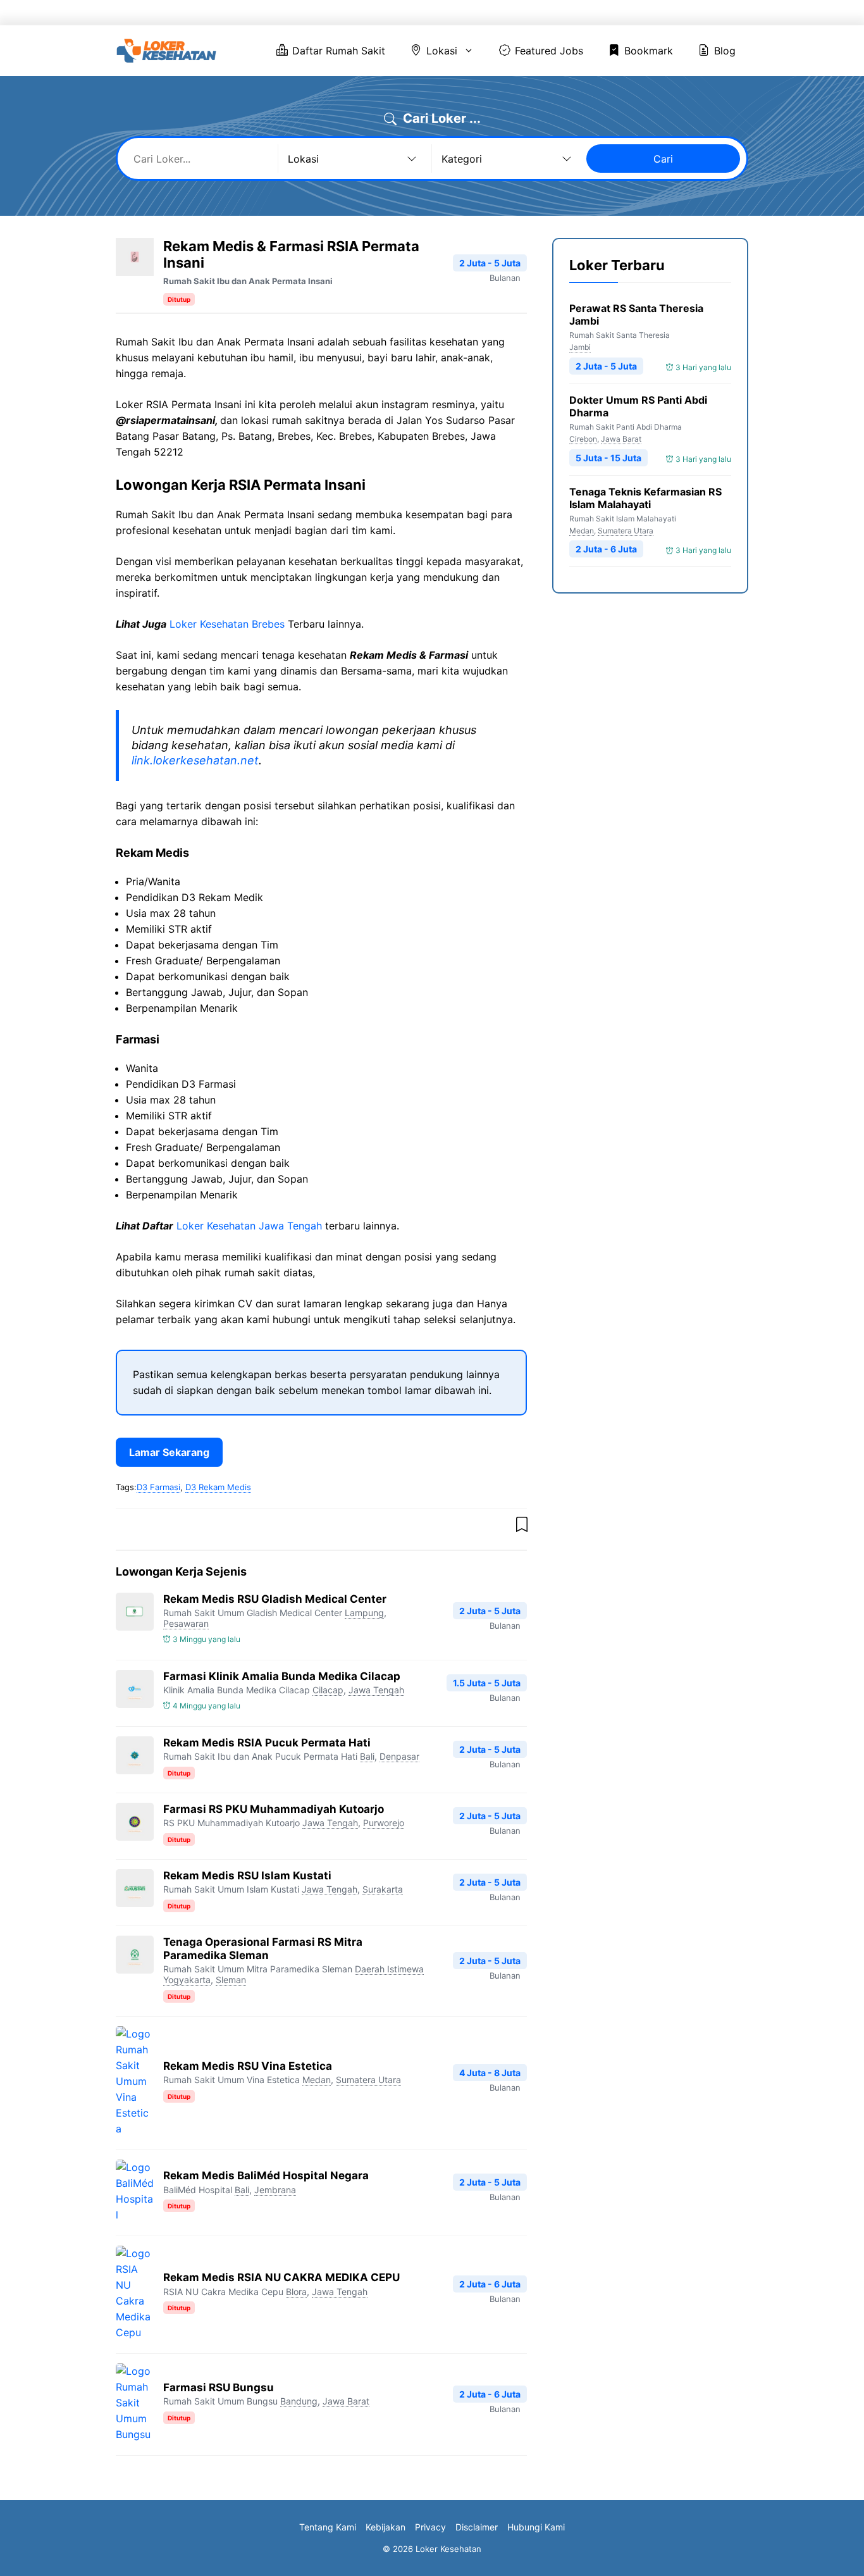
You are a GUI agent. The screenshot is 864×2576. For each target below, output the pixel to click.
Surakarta (383, 1889)
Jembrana (275, 2190)
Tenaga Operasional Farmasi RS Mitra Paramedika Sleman (263, 1949)
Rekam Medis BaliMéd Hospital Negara (266, 2175)
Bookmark (653, 13)
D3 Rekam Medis (218, 1487)
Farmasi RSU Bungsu (219, 2387)
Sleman (231, 1980)
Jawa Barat (346, 2401)
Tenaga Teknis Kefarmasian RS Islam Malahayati (645, 498)
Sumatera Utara (368, 2080)
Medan (317, 2080)
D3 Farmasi (158, 1487)
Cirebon (583, 439)
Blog (714, 13)
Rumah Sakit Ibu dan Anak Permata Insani (248, 281)
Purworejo (384, 1823)
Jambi (580, 347)
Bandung (299, 2401)
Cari (663, 159)
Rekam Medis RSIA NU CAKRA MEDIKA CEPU (281, 2277)
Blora (296, 2292)
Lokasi (483, 13)
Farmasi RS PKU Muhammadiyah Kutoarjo (274, 1809)
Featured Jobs (572, 13)
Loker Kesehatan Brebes (227, 624)
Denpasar (399, 1756)
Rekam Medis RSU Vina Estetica (248, 2066)
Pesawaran (186, 1623)
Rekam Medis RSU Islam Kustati (247, 1876)
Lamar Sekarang (169, 1452)
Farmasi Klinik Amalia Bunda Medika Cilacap (282, 1676)
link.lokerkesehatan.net (195, 760)
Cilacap (328, 1690)
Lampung (364, 1613)
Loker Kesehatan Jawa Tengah (249, 1226)
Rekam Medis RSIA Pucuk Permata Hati (267, 1743)
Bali (367, 1756)
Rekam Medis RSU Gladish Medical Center (275, 1599)
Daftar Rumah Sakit (400, 13)
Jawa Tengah (376, 1690)
